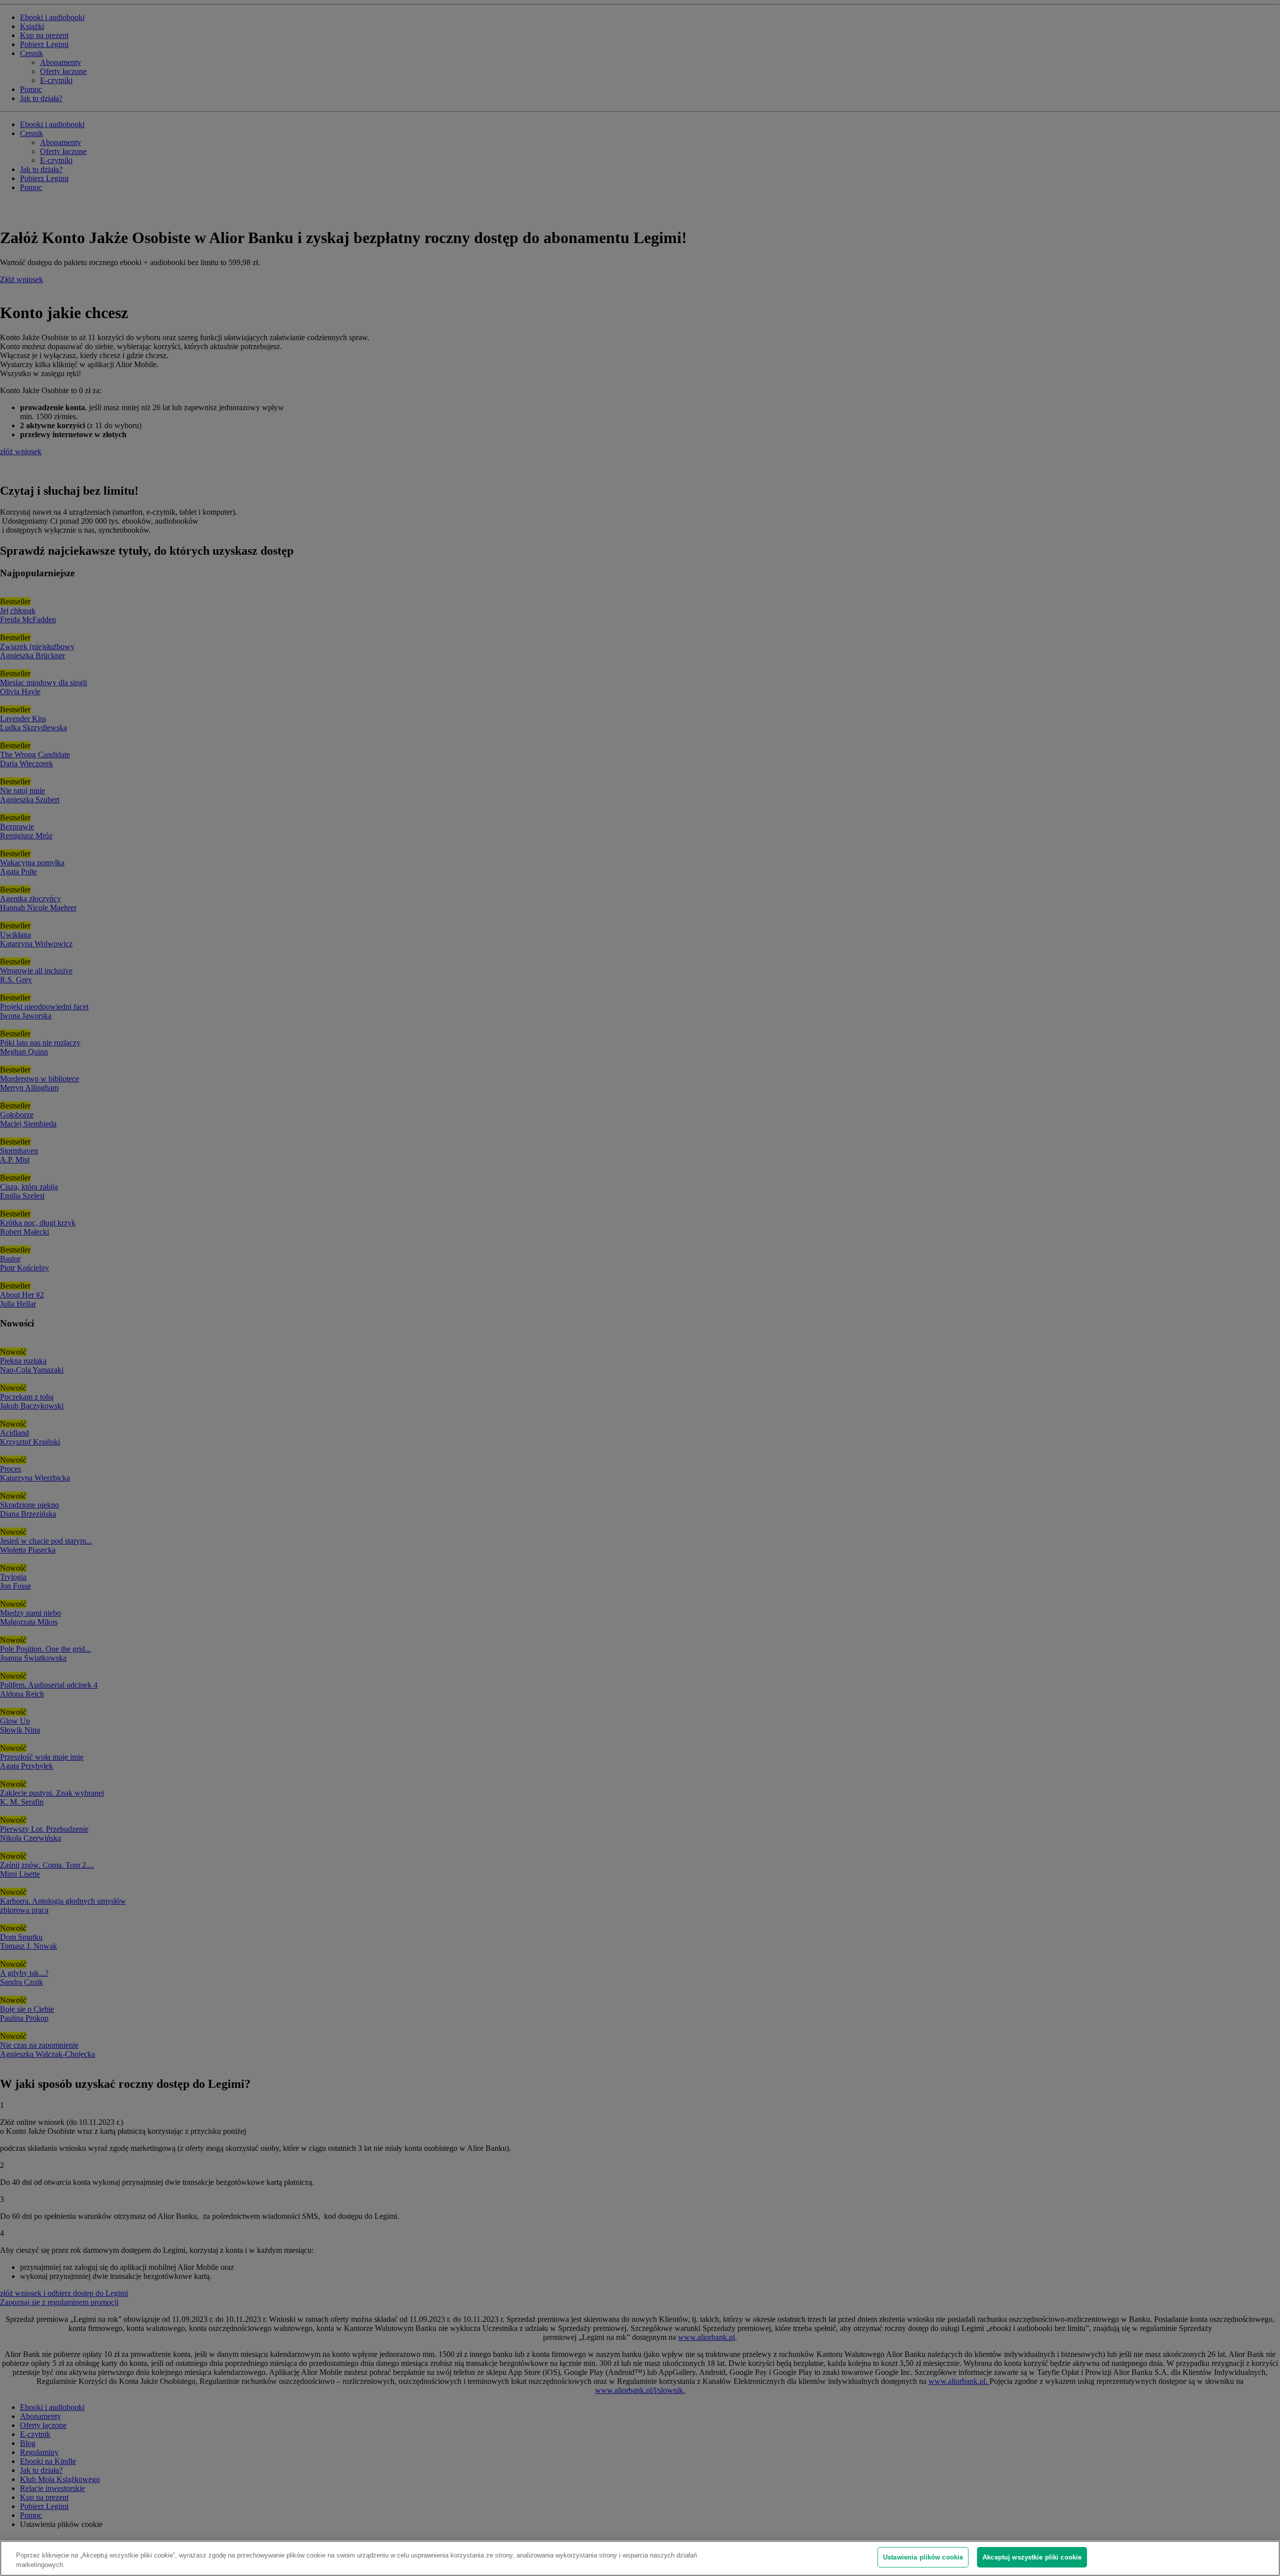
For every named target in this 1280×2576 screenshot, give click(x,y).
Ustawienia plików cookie (923, 2557)
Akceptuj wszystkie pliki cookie (1032, 2557)
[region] (640, 2558)
